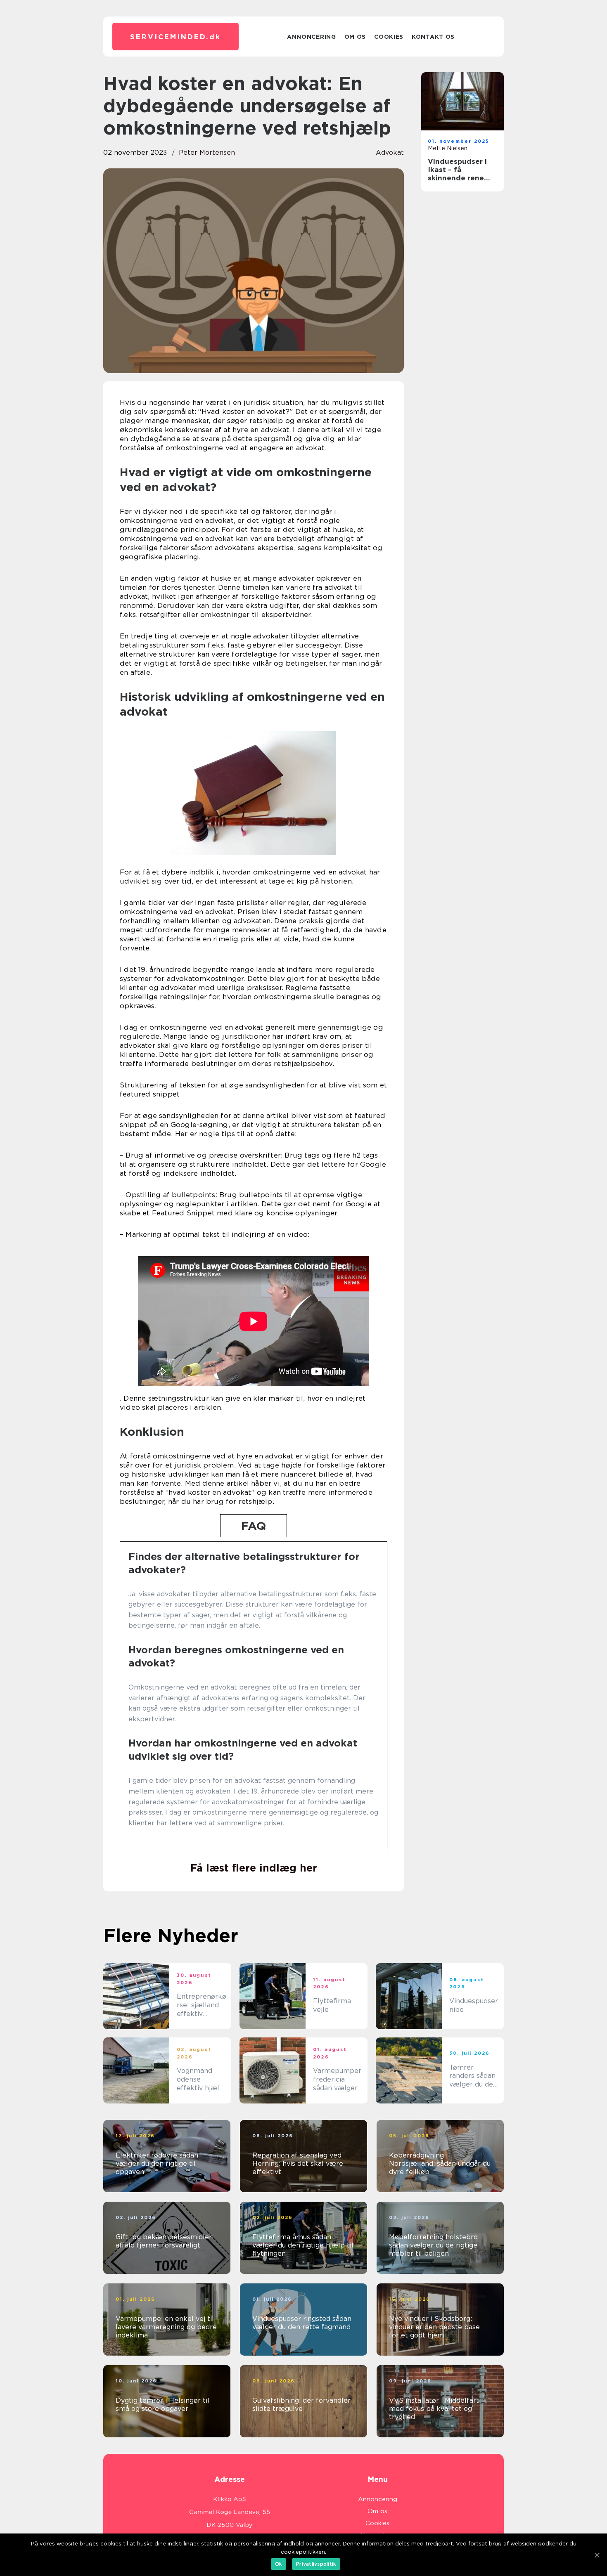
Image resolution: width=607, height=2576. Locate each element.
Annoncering (312, 37)
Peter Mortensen (207, 152)
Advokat (390, 152)
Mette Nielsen (448, 148)
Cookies (389, 37)
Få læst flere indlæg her (254, 1868)
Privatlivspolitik (316, 2564)
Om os (355, 37)
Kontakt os (433, 37)
